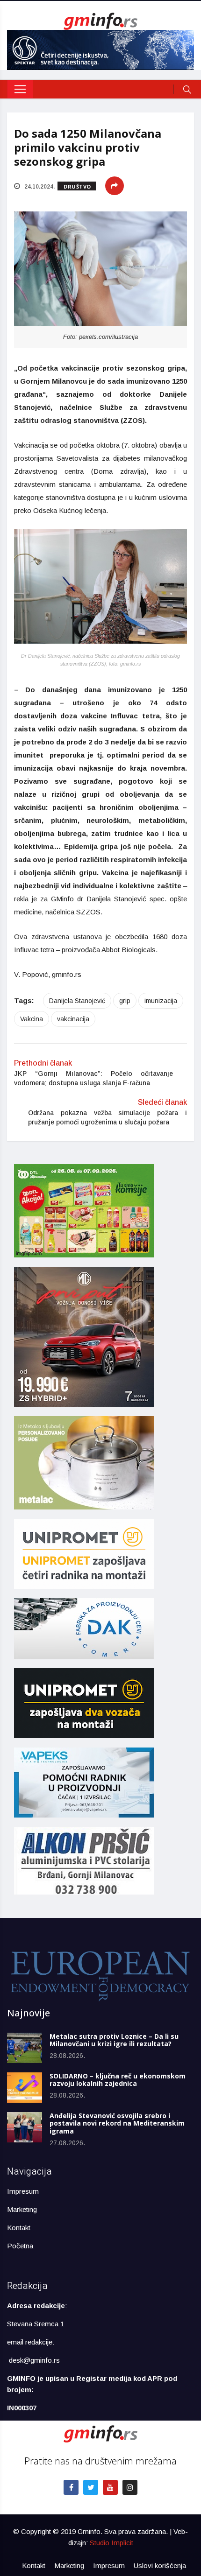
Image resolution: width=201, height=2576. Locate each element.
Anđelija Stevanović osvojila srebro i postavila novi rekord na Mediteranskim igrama (117, 2123)
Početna (20, 2246)
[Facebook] (71, 2487)
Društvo (77, 186)
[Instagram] (130, 2487)
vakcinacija (73, 1019)
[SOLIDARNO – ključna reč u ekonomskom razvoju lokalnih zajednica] (25, 2088)
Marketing (22, 2209)
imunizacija (161, 1001)
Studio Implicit (111, 2543)
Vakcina (32, 1019)
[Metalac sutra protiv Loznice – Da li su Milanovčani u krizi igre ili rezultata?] (25, 2048)
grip (125, 1001)
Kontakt (19, 2228)
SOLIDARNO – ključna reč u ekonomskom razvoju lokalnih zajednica (118, 2080)
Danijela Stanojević (77, 1001)
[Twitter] (91, 2487)
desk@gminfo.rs (34, 2360)
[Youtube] (110, 2487)
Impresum (23, 2191)
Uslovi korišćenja (160, 2565)
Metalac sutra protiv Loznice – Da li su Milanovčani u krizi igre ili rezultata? (114, 2040)
